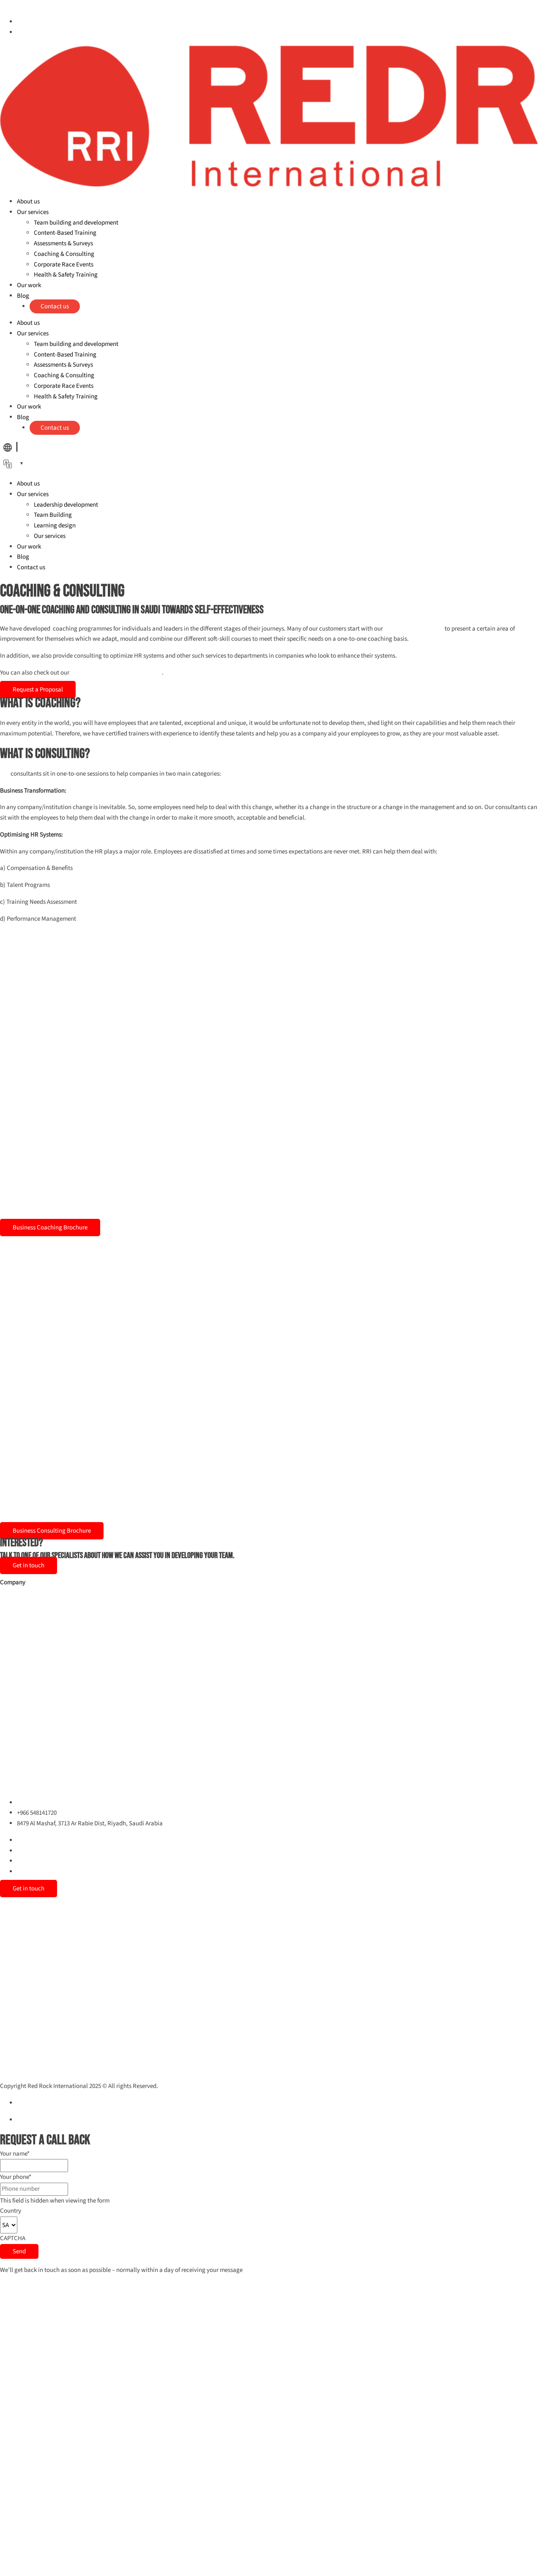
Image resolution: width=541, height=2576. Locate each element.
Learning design (55, 525)
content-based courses (414, 629)
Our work (29, 285)
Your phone (16, 2177)
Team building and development (76, 223)
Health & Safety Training (66, 275)
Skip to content (20, 5)
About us (28, 202)
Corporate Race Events (64, 265)
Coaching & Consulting (64, 254)
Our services (33, 212)
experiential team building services (116, 673)
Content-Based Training (65, 233)
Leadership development (66, 505)
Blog (23, 296)
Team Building (53, 515)
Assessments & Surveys (63, 243)
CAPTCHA (13, 2238)
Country (11, 2211)
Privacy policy (35, 2103)
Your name (15, 2154)
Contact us (55, 306)
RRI (5, 774)
